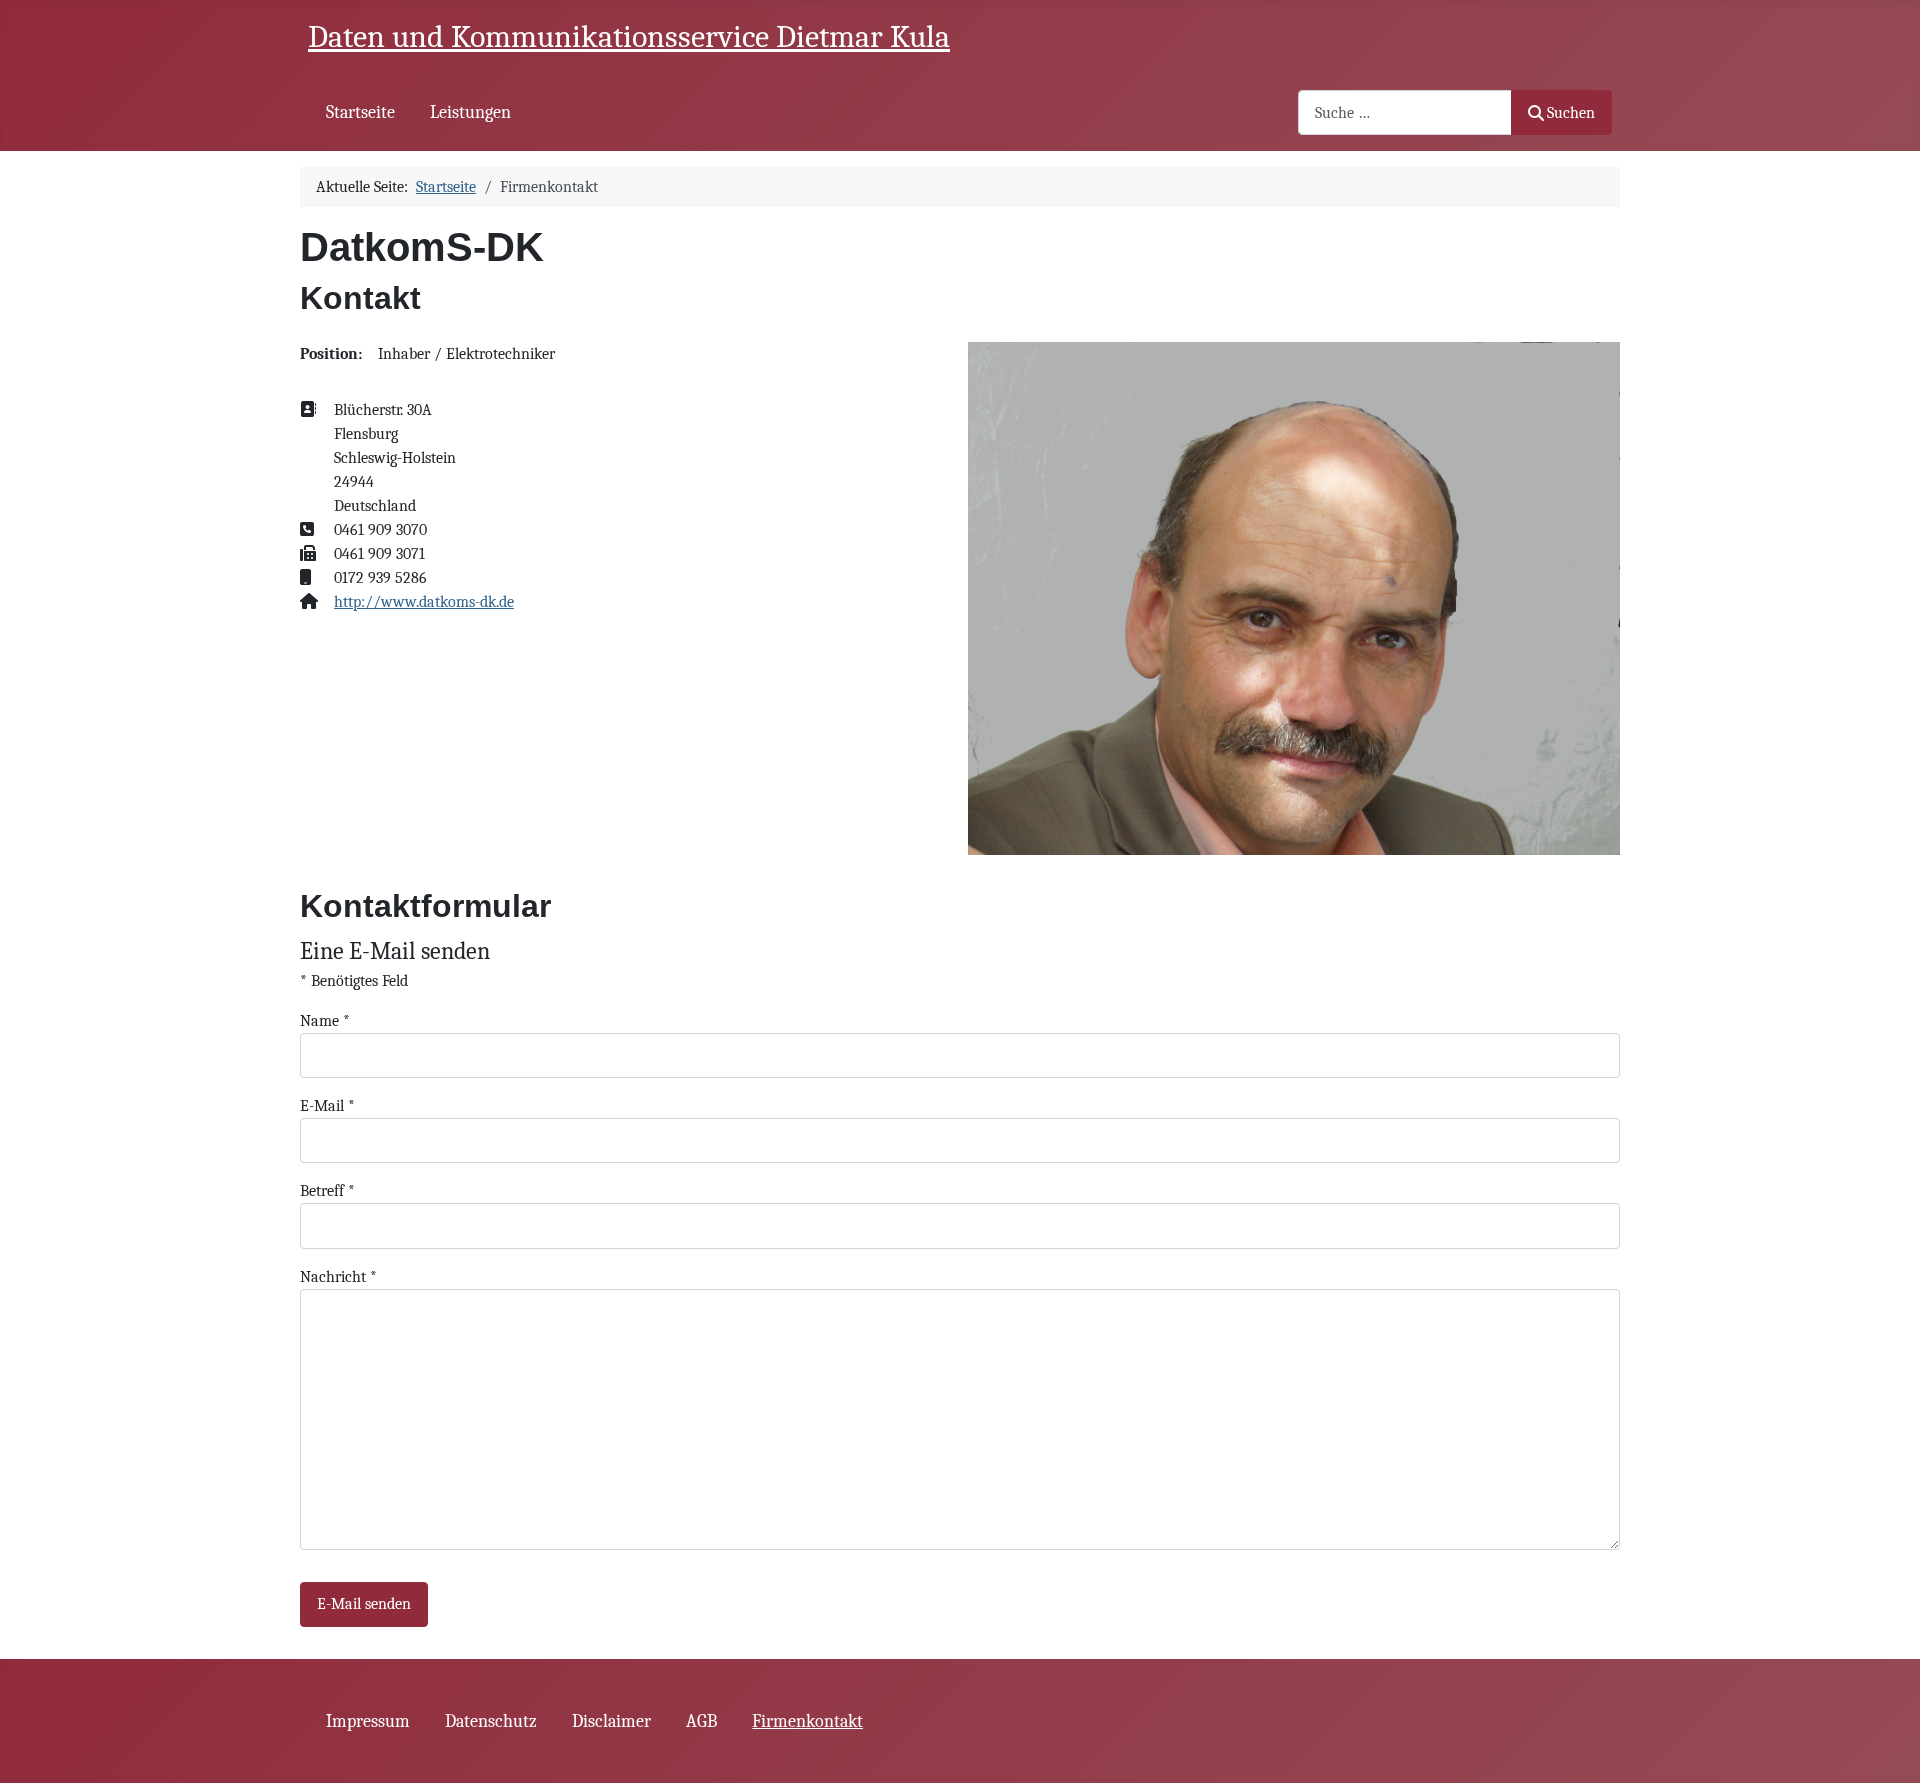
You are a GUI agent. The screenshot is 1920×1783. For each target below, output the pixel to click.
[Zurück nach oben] (1885, 1746)
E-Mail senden (364, 1604)
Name (325, 1021)
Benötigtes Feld (354, 981)
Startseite (360, 112)
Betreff (327, 1191)
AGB (701, 1721)
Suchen (1571, 113)
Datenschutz (491, 1721)
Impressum (368, 1721)
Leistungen (470, 112)
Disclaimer (611, 1721)
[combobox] (1405, 112)
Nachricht (338, 1277)
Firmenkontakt (807, 1721)
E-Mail (327, 1106)
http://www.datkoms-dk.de (424, 602)
